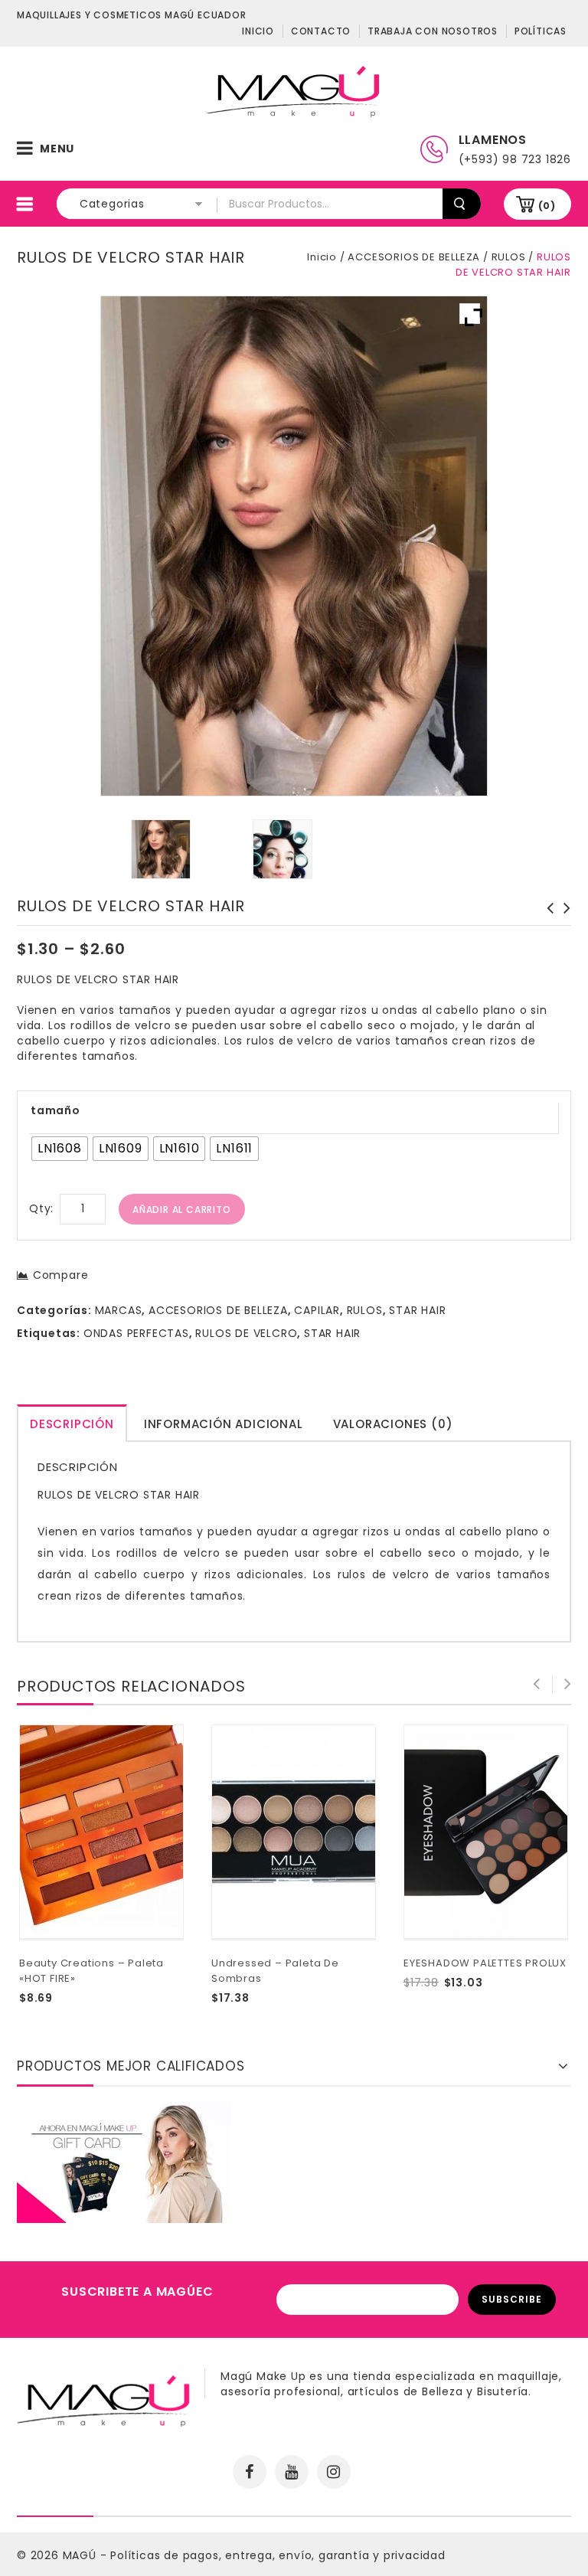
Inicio (258, 31)
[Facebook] (250, 2472)
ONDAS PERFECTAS (136, 1333)
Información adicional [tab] (224, 1424)
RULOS (509, 257)
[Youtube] (292, 2472)
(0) (547, 206)
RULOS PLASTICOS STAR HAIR (563, 916)
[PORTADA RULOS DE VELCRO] (283, 849)
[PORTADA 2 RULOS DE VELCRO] (161, 849)
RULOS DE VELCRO (246, 1333)
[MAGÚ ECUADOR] (294, 90)
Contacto (321, 31)
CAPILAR (317, 1310)
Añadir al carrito (182, 1210)
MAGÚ (82, 2555)
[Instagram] (334, 2472)
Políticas (541, 31)
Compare (60, 1275)
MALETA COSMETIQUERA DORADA (546, 916)
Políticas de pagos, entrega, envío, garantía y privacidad (278, 2555)
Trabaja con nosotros (433, 31)
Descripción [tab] (72, 1424)
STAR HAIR (417, 1310)
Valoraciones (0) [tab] (393, 1424)
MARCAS (119, 1310)
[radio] (60, 1149)
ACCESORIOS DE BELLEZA (414, 257)
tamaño (56, 1110)
